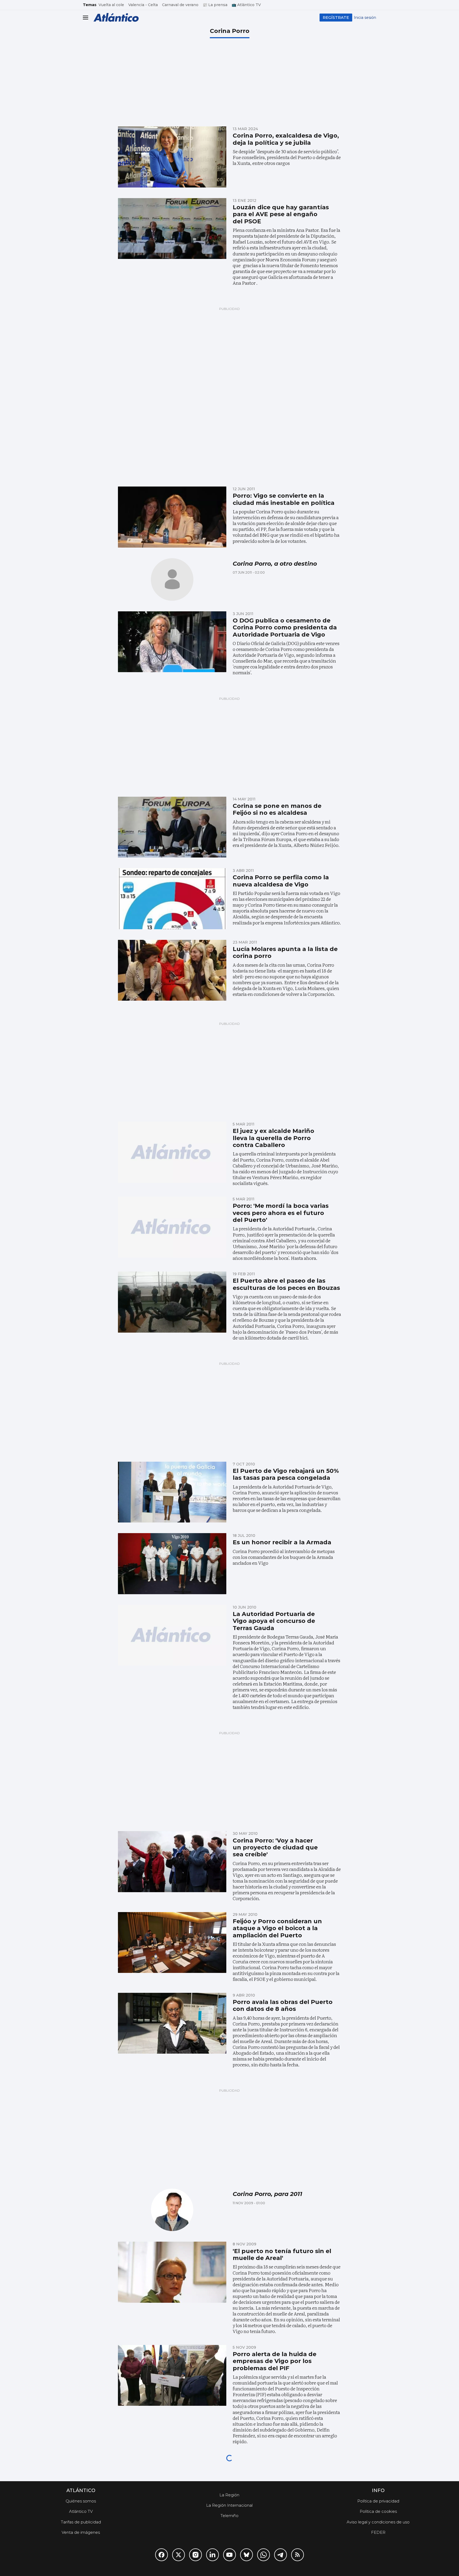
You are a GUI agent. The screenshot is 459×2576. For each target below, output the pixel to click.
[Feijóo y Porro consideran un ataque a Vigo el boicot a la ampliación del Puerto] (172, 1943)
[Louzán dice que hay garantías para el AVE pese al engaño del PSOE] (172, 229)
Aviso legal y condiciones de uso (378, 2522)
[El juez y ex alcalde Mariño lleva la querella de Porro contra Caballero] (172, 1152)
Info (378, 2490)
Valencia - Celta (143, 5)
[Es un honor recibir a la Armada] (172, 1564)
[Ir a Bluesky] (246, 2555)
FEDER (378, 2532)
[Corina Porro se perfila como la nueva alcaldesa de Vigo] (172, 899)
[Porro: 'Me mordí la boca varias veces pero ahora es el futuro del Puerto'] (172, 1227)
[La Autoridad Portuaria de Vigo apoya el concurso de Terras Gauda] (172, 1635)
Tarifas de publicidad (81, 2522)
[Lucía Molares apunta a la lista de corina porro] (172, 970)
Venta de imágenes (81, 2532)
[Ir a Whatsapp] (263, 2555)
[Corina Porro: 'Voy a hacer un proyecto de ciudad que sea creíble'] (172, 1862)
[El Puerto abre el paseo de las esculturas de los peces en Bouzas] (172, 1302)
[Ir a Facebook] (161, 2555)
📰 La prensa (215, 5)
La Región (229, 2495)
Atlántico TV (81, 2511)
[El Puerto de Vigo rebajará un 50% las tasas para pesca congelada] (172, 1492)
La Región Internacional (229, 2505)
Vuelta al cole (111, 5)
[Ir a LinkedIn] (212, 2555)
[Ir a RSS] (297, 2555)
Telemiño (229, 2516)
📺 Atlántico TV (246, 5)
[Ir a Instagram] (195, 2555)
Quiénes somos (81, 2501)
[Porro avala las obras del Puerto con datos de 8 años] (172, 2023)
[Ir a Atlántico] (116, 17)
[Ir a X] (178, 2555)
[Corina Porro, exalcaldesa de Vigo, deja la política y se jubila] (172, 157)
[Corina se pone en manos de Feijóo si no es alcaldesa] (172, 827)
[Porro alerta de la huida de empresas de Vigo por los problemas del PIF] (172, 2375)
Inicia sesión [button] (365, 18)
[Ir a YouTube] (229, 2555)
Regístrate (336, 17)
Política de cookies (378, 2511)
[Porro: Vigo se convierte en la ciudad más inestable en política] (172, 517)
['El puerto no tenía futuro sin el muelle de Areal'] (172, 2272)
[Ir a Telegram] (280, 2555)
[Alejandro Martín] (172, 579)
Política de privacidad (378, 2501)
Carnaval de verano (180, 5)
